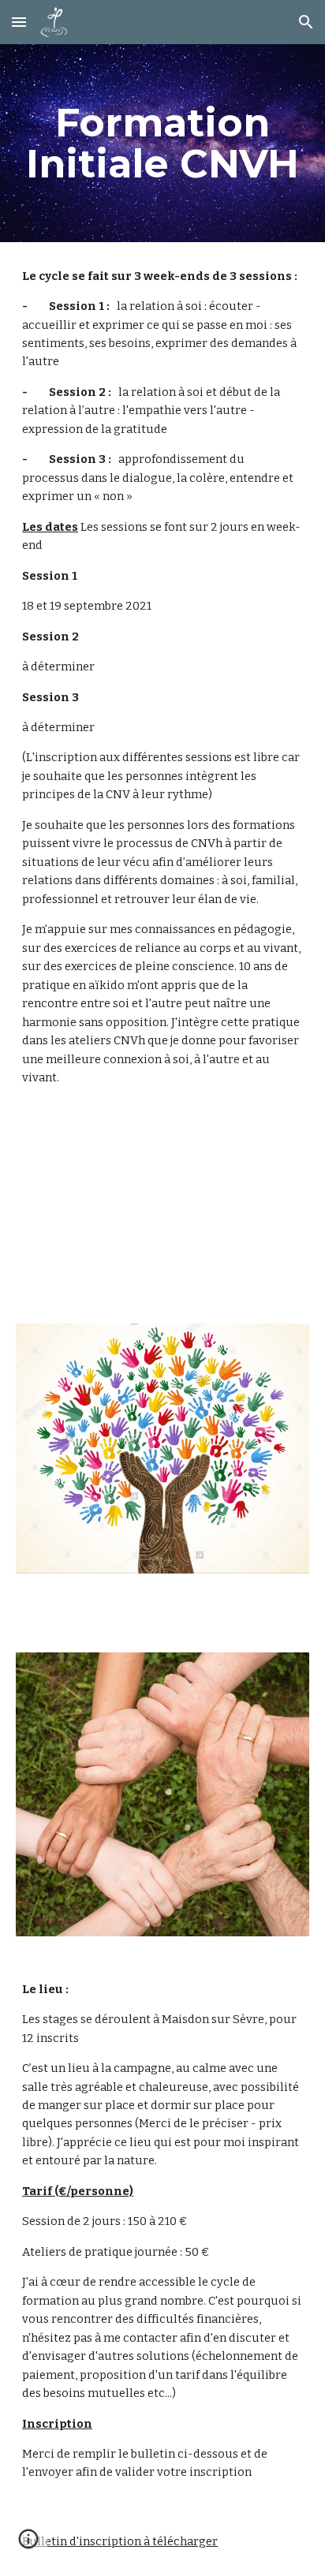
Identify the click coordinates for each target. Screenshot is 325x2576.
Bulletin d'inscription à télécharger (120, 2541)
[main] (162, 143)
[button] (19, 22)
